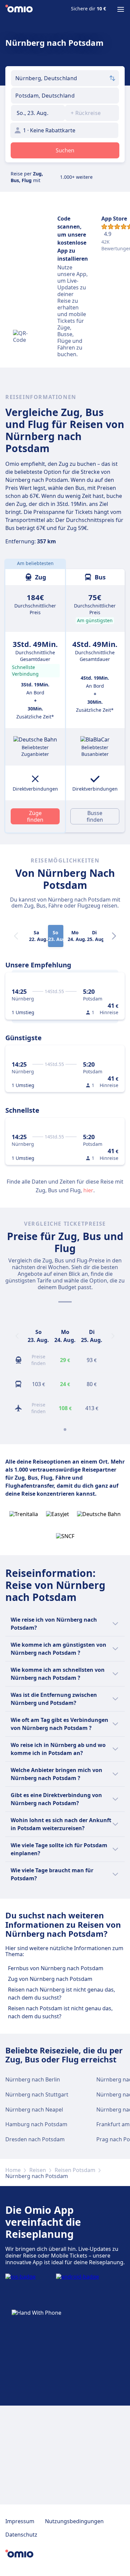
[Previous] (17, 1336)
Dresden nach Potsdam (35, 2139)
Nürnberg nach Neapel (34, 2110)
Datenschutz (21, 2535)
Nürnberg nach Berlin (33, 2079)
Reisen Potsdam (75, 2170)
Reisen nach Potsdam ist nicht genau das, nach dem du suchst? (60, 2012)
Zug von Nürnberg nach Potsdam (50, 1979)
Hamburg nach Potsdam (36, 2124)
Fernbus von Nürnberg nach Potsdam (56, 1968)
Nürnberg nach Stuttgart (37, 2094)
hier (88, 1190)
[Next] (114, 936)
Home (13, 2170)
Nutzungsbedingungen (74, 2521)
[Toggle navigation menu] (121, 9)
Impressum (20, 2521)
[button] (38, 113)
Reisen (38, 2170)
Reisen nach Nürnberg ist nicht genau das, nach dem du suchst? (61, 1994)
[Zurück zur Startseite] (19, 9)
